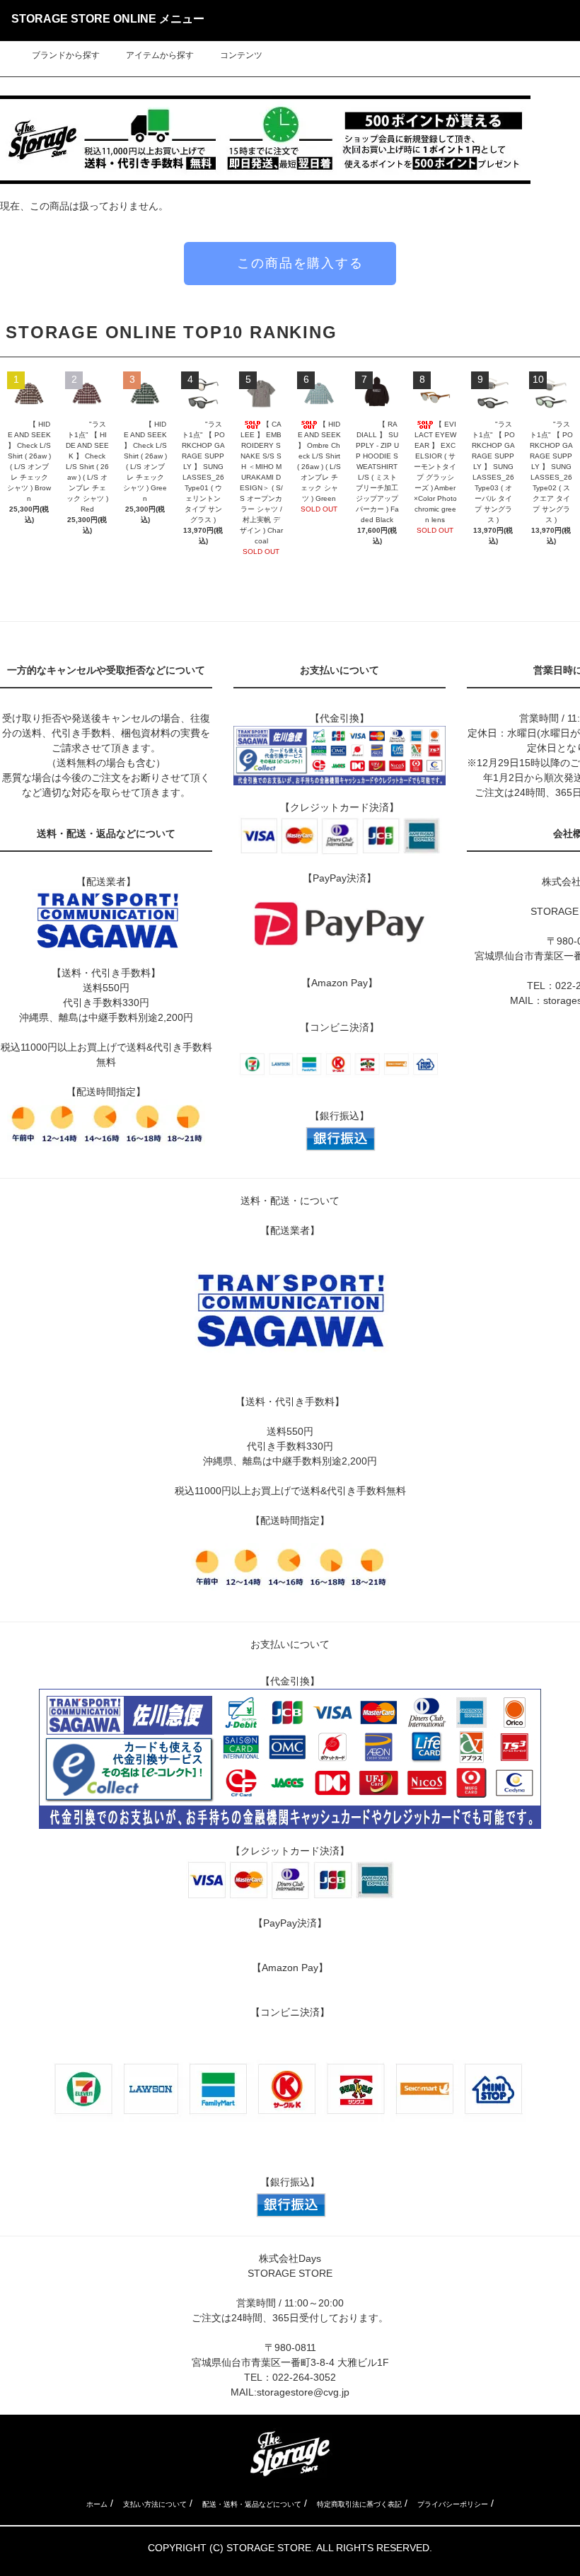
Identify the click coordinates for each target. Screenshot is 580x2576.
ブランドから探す (66, 55)
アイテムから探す (160, 55)
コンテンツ (241, 55)
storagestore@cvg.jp (303, 2392)
